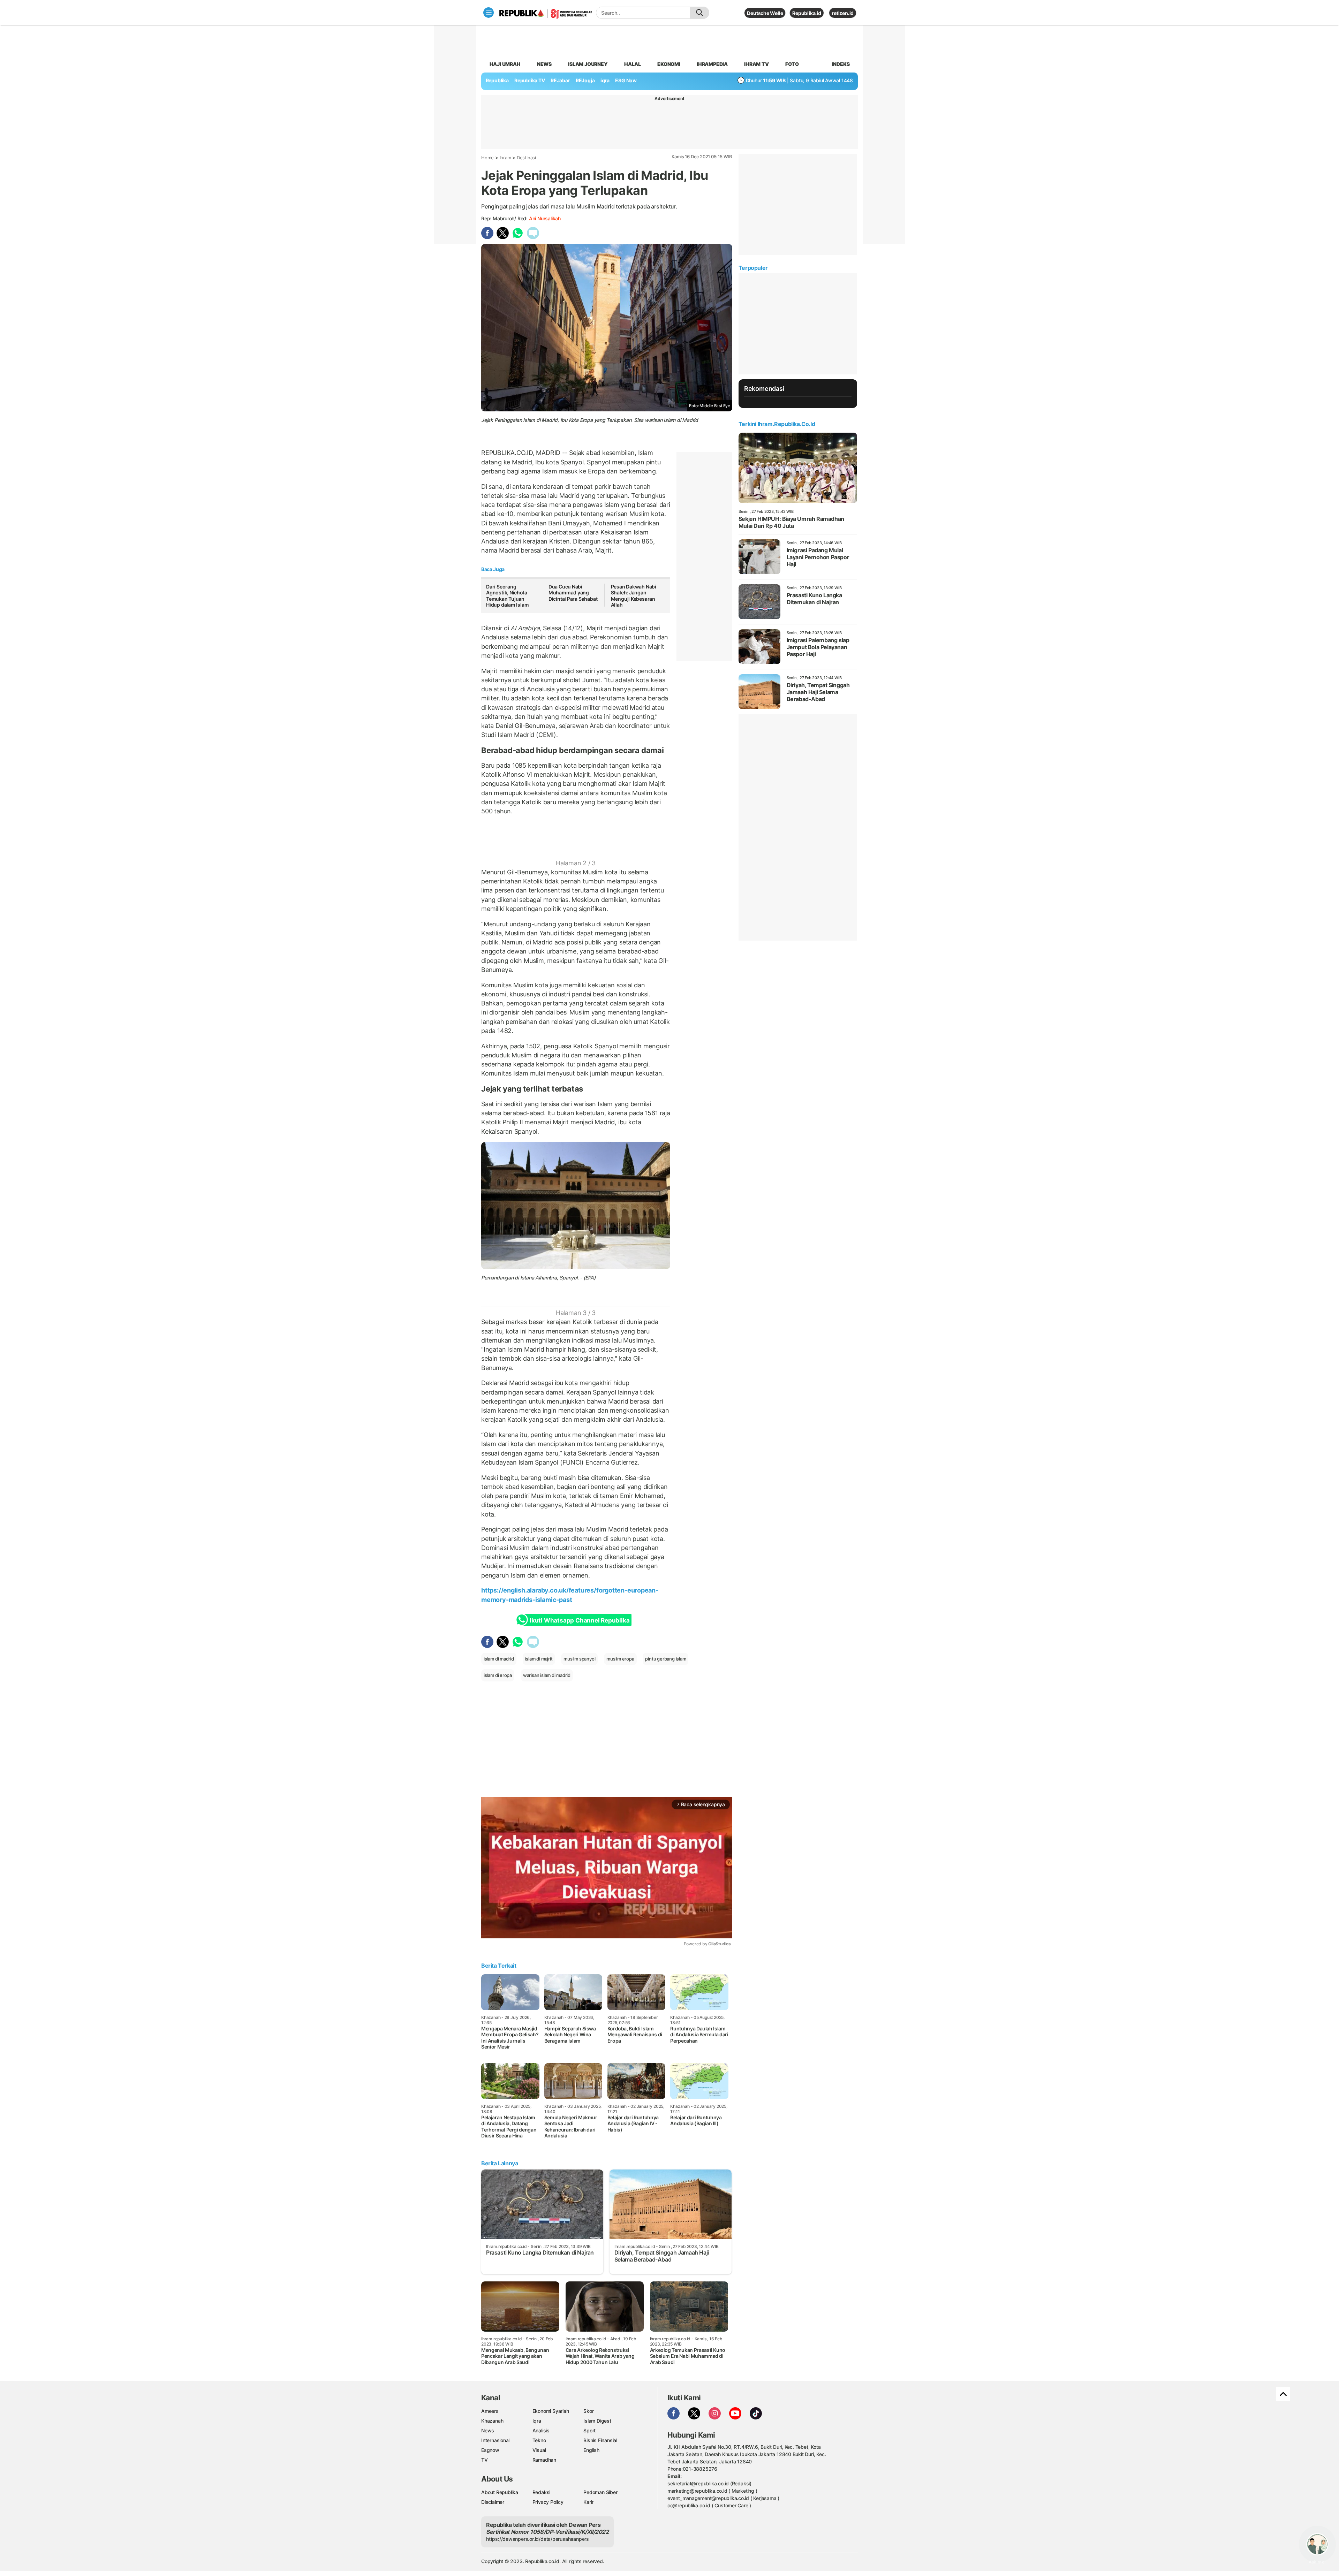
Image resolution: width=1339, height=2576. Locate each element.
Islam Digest (597, 2421)
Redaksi (542, 2492)
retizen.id (843, 13)
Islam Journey (588, 64)
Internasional (495, 2440)
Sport (589, 2430)
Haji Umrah (505, 64)
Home (487, 158)
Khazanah (492, 2421)
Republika (497, 80)
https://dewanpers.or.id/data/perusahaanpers (538, 2539)
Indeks (841, 64)
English (591, 2450)
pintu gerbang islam (665, 1659)
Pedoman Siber (600, 2492)
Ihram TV (756, 64)
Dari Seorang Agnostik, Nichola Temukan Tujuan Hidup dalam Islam (507, 596)
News (544, 64)
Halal (633, 64)
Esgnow (490, 2450)
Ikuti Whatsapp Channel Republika (580, 1620)
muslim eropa (620, 1659)
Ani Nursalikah (545, 218)
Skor (588, 2411)
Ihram (505, 158)
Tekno (539, 2440)
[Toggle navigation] (489, 13)
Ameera (490, 2411)
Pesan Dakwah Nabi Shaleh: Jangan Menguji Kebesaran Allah (634, 596)
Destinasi (526, 158)
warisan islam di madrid (547, 1675)
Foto (792, 64)
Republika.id (807, 13)
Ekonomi (669, 64)
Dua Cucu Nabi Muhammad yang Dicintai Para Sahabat (573, 593)
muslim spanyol (579, 1659)
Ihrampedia (712, 64)
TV (485, 2460)
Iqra (537, 2421)
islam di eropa (498, 1675)
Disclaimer (493, 2502)
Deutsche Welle (765, 13)
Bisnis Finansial (600, 2440)
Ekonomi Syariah (551, 2411)
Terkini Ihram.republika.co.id (777, 424)
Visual (539, 2450)
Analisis (541, 2430)
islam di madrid (499, 1659)
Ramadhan (544, 2460)
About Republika (500, 2492)
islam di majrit (539, 1659)
